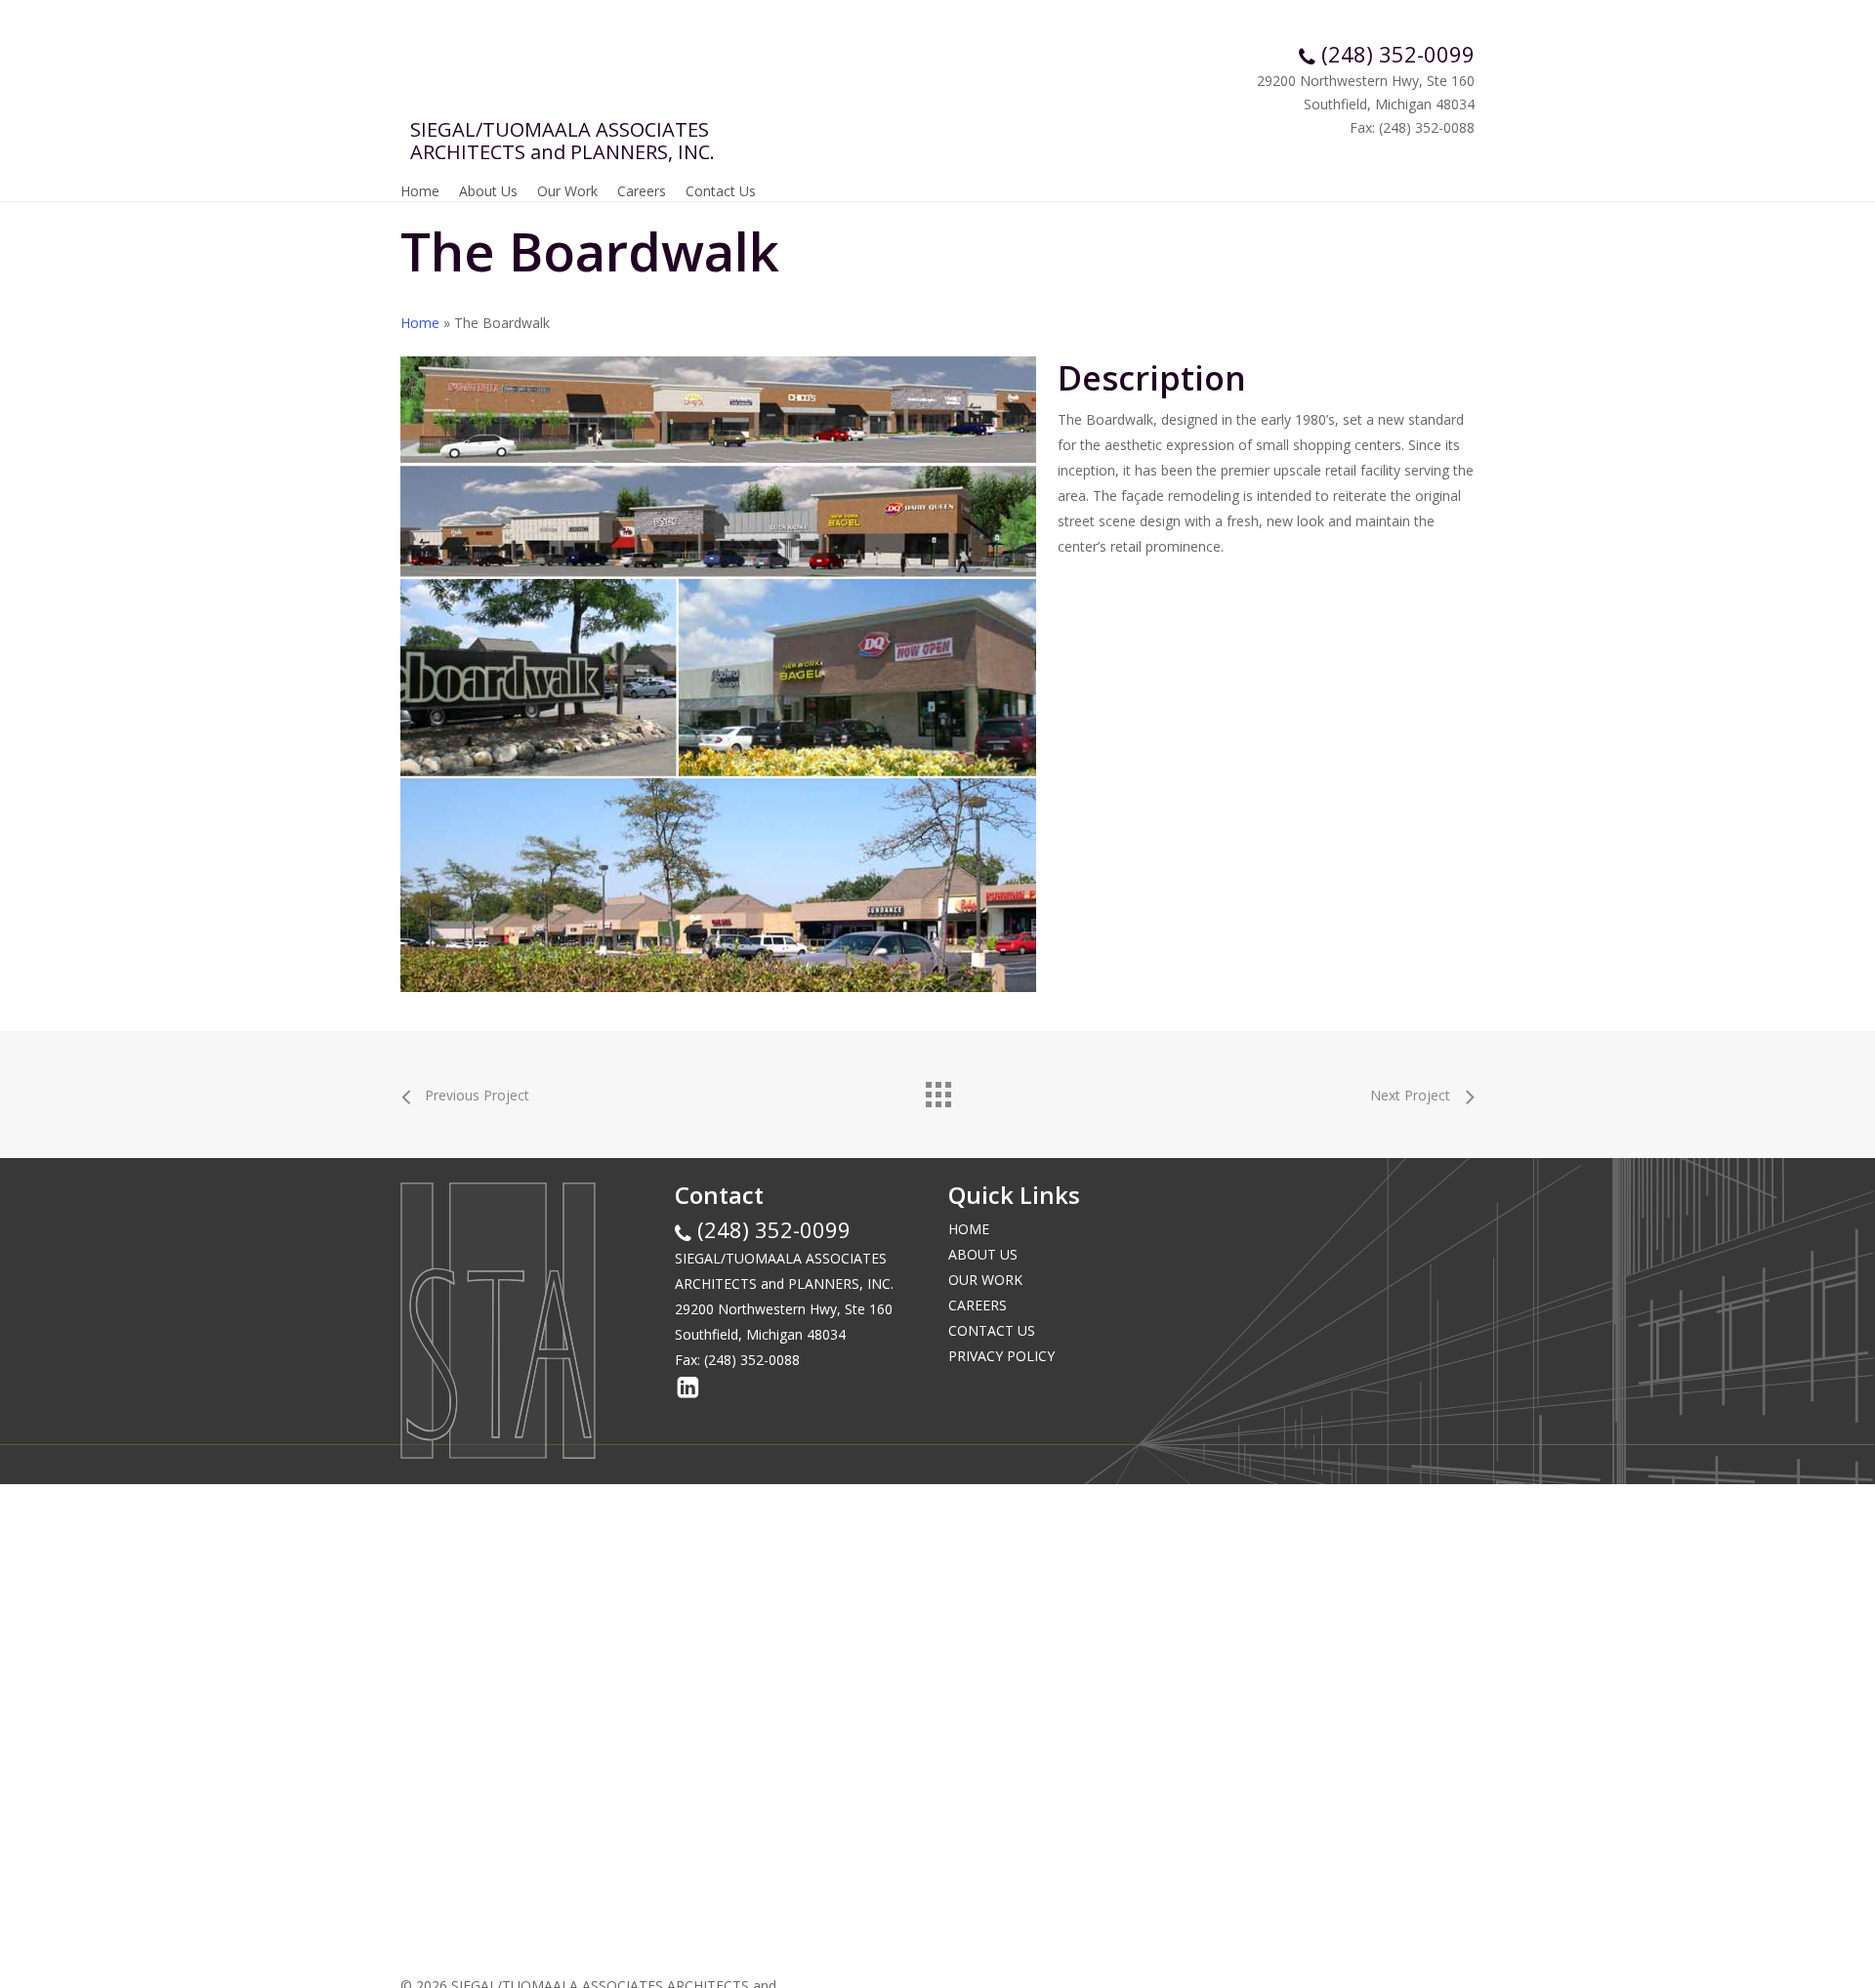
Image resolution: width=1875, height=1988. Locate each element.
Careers (978, 1305)
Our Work (985, 1280)
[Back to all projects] (937, 1090)
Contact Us (992, 1330)
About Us (983, 1254)
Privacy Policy (1001, 1356)
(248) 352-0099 (1395, 54)
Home (420, 323)
